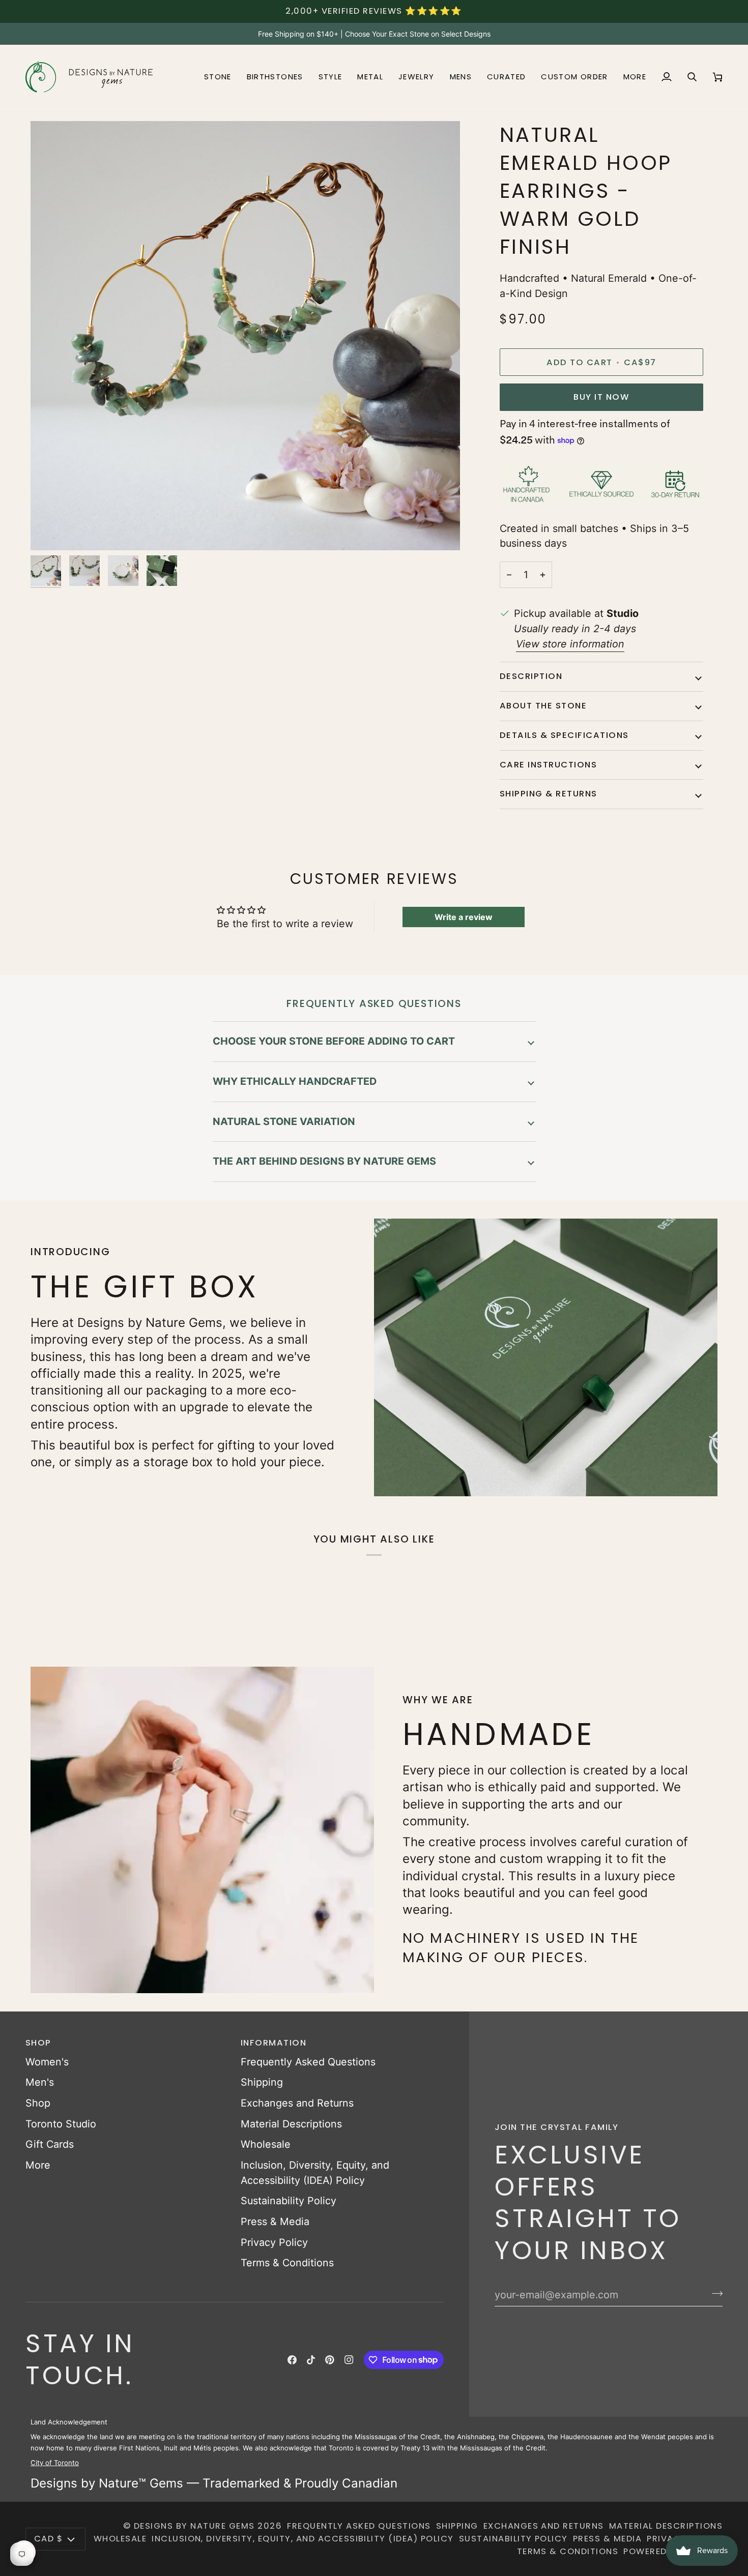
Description (531, 676)
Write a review (464, 917)
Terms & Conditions (287, 2263)
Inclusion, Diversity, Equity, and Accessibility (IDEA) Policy (303, 2539)
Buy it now (601, 397)
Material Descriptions (291, 2124)
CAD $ (48, 2539)
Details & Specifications (564, 735)
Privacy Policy (274, 2242)
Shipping (262, 2082)
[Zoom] (50, 531)
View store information (570, 644)
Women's (47, 2062)
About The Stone (543, 706)
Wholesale (266, 2144)
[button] (218, 77)
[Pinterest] (330, 2360)
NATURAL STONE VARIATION (284, 1121)
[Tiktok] (311, 2360)
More (38, 2165)
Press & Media (275, 2222)
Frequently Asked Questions (308, 2062)
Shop (38, 2103)
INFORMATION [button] (274, 2043)
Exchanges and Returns (297, 2103)
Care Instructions (548, 765)
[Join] (714, 2294)
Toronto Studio (61, 2124)
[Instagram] (349, 2360)
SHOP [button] (38, 2043)
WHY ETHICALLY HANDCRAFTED (295, 1081)
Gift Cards (50, 2144)
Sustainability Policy (289, 2201)
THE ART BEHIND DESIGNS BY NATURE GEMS (324, 1161)
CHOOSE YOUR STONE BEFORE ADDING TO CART (334, 1041)
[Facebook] (292, 2360)
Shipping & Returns (549, 794)
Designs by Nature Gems (194, 2526)
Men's (40, 2082)
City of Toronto (55, 2463)
